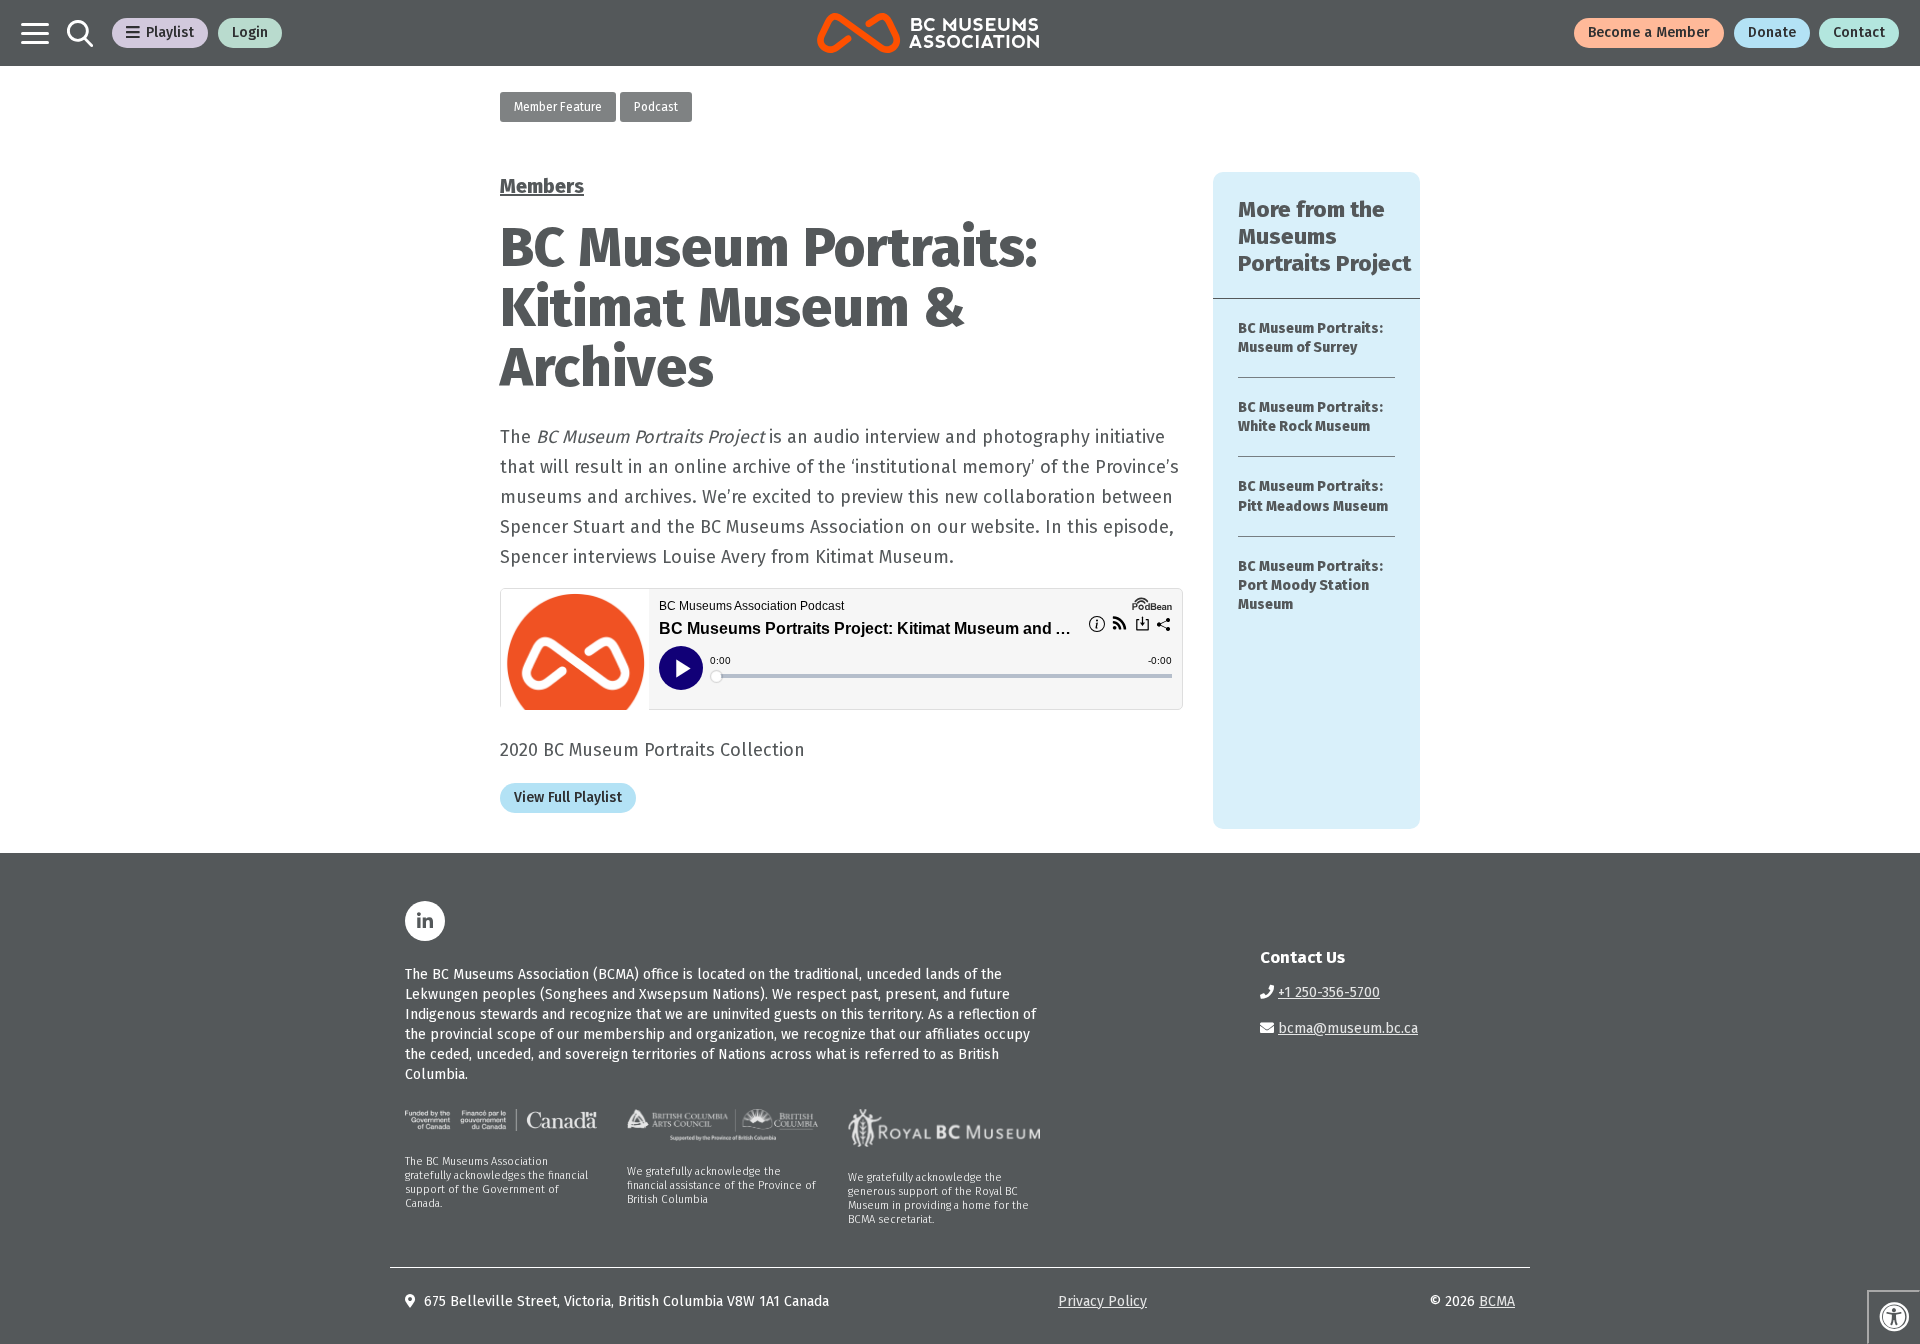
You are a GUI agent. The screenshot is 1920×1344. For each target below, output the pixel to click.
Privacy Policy (1102, 1301)
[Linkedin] (425, 921)
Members (542, 186)
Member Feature (558, 107)
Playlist (170, 32)
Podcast (656, 107)
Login (250, 32)
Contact (1859, 32)
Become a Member (1649, 32)
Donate (1772, 32)
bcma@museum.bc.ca (1348, 1028)
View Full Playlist (568, 797)
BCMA (1497, 1301)
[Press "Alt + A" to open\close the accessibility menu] (1893, 1317)
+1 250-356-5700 (1329, 992)
